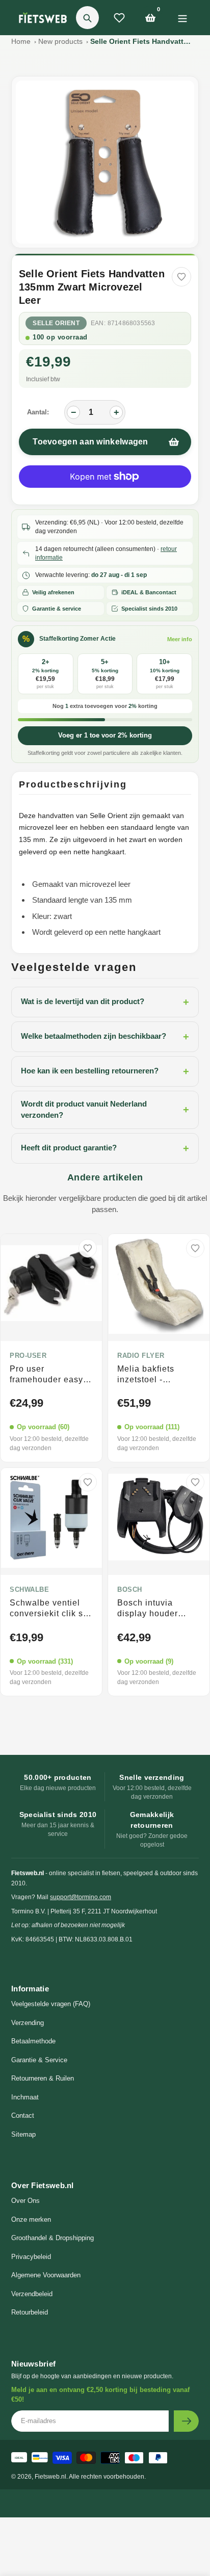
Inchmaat (25, 2097)
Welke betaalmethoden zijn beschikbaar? (105, 1037)
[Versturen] (186, 2421)
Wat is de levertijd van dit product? (105, 1002)
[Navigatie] (182, 18)
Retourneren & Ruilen (43, 2078)
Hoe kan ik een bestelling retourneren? (105, 1071)
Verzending (28, 2023)
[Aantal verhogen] (116, 412)
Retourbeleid (30, 2312)
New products (60, 41)
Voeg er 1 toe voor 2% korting (105, 735)
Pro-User (28, 1356)
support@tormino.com (81, 1897)
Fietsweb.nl (50, 2477)
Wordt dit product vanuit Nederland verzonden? (105, 1110)
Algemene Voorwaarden (46, 2275)
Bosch (130, 1590)
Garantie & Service (39, 2060)
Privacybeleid (31, 2257)
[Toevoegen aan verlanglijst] (181, 277)
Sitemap (23, 2134)
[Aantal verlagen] (73, 412)
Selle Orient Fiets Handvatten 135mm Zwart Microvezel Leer (141, 41)
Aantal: (38, 412)
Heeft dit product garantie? (105, 1148)
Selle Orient (56, 323)
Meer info (180, 639)
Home (21, 41)
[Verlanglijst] (119, 18)
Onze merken (31, 2219)
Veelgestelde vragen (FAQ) (51, 2004)
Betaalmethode (33, 2041)
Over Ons (25, 2201)
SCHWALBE (29, 1590)
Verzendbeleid (32, 2294)
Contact (23, 2115)
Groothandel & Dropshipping (52, 2238)
